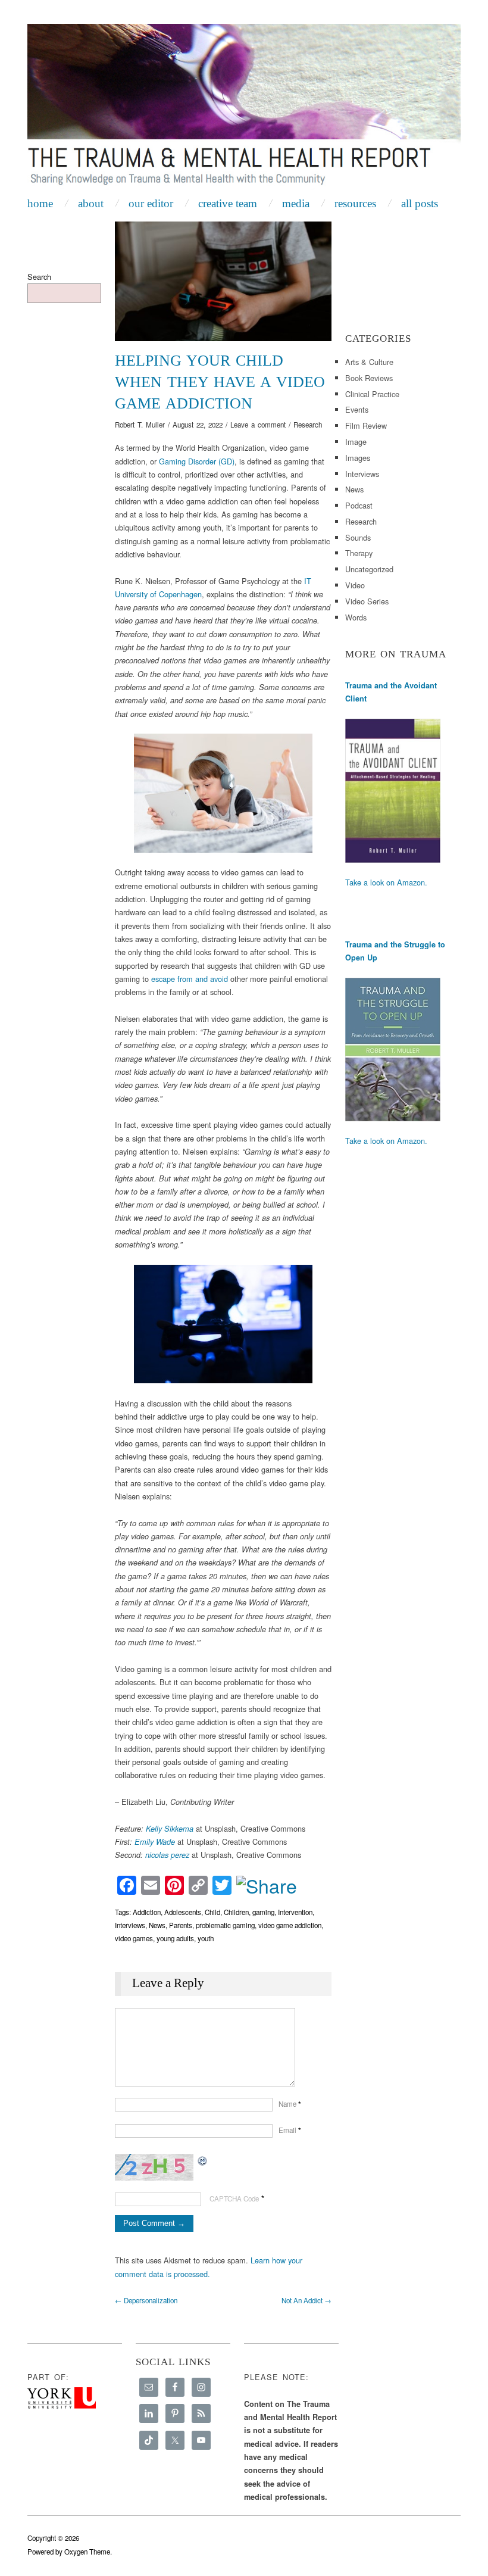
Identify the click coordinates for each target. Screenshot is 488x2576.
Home (40, 203)
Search (39, 277)
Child (212, 1912)
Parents (181, 1925)
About (91, 203)
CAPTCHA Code (234, 2198)
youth (206, 1938)
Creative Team (228, 203)
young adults (175, 1938)
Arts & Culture (369, 362)
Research (308, 425)
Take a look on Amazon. (386, 882)
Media (296, 203)
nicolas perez (167, 1855)
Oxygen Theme (87, 2552)
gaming (263, 1912)
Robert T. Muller (140, 425)
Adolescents (183, 1912)
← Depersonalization (146, 2300)
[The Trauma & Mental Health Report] (244, 107)
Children (236, 1912)
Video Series (367, 601)
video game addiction (290, 1925)
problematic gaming (225, 1925)
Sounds (358, 537)
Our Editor (151, 203)
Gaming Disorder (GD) (197, 461)
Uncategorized (369, 569)
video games (134, 1938)
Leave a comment (258, 425)
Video (355, 585)
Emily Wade (156, 1842)
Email (290, 2130)
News (157, 1925)
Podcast (359, 505)
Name (290, 2104)
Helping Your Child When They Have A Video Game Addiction (220, 382)
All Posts (420, 203)
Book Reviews (369, 378)
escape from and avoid (190, 979)
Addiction (147, 1912)
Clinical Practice (372, 394)
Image (356, 442)
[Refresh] (203, 2160)
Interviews (130, 1925)
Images (358, 458)
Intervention (295, 1912)
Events (357, 409)
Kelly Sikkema (170, 1829)
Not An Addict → (306, 2300)
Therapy (359, 553)
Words (356, 617)
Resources (355, 203)
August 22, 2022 (198, 425)
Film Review (366, 425)
